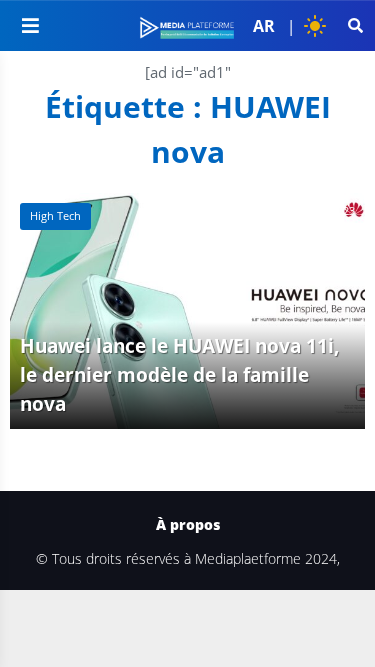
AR (264, 26)
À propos (188, 525)
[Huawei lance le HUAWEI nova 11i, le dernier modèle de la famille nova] (187, 311)
